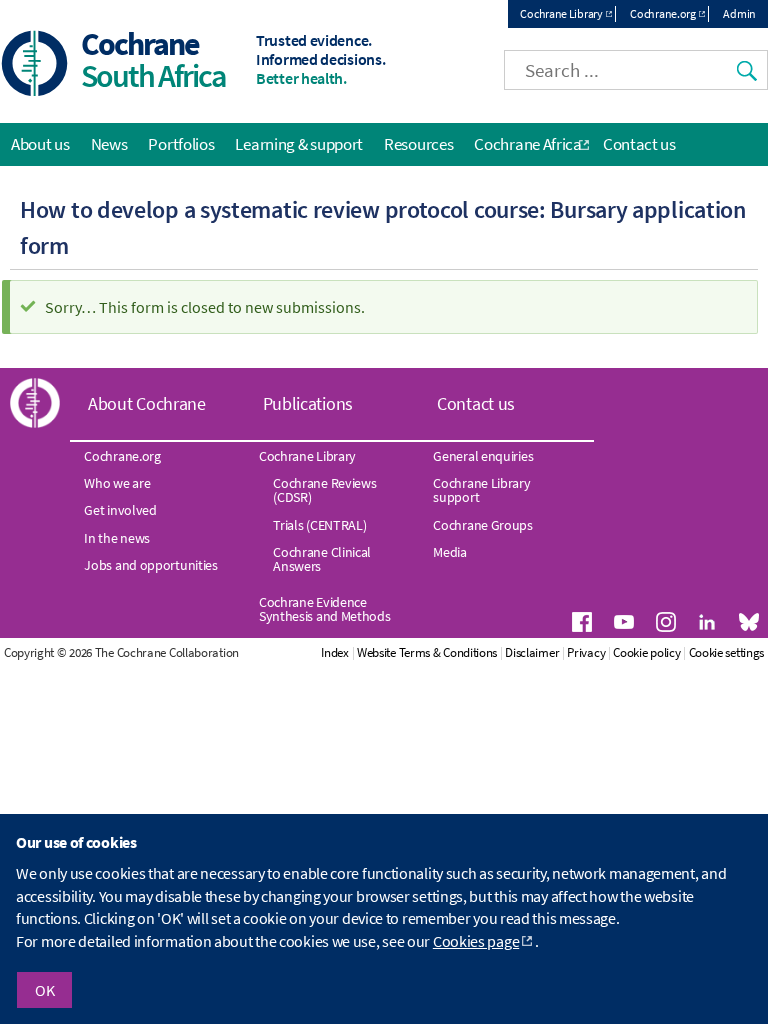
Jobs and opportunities (150, 565)
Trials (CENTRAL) (319, 525)
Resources (418, 144)
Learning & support (299, 144)
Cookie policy (646, 652)
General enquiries (483, 456)
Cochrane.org (662, 13)
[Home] (35, 65)
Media (450, 552)
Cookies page (476, 941)
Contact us (639, 144)
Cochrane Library (561, 13)
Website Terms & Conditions (427, 652)
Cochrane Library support (481, 490)
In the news (117, 538)
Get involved (120, 510)
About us (40, 144)
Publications (308, 403)
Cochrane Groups (483, 525)
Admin (739, 13)
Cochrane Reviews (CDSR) (324, 490)
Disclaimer (532, 652)
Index (335, 652)
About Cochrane (147, 403)
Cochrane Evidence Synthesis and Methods (325, 609)
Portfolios (181, 144)
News (109, 144)
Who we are (117, 483)
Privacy (586, 652)
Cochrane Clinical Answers (322, 559)
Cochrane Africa (528, 144)
